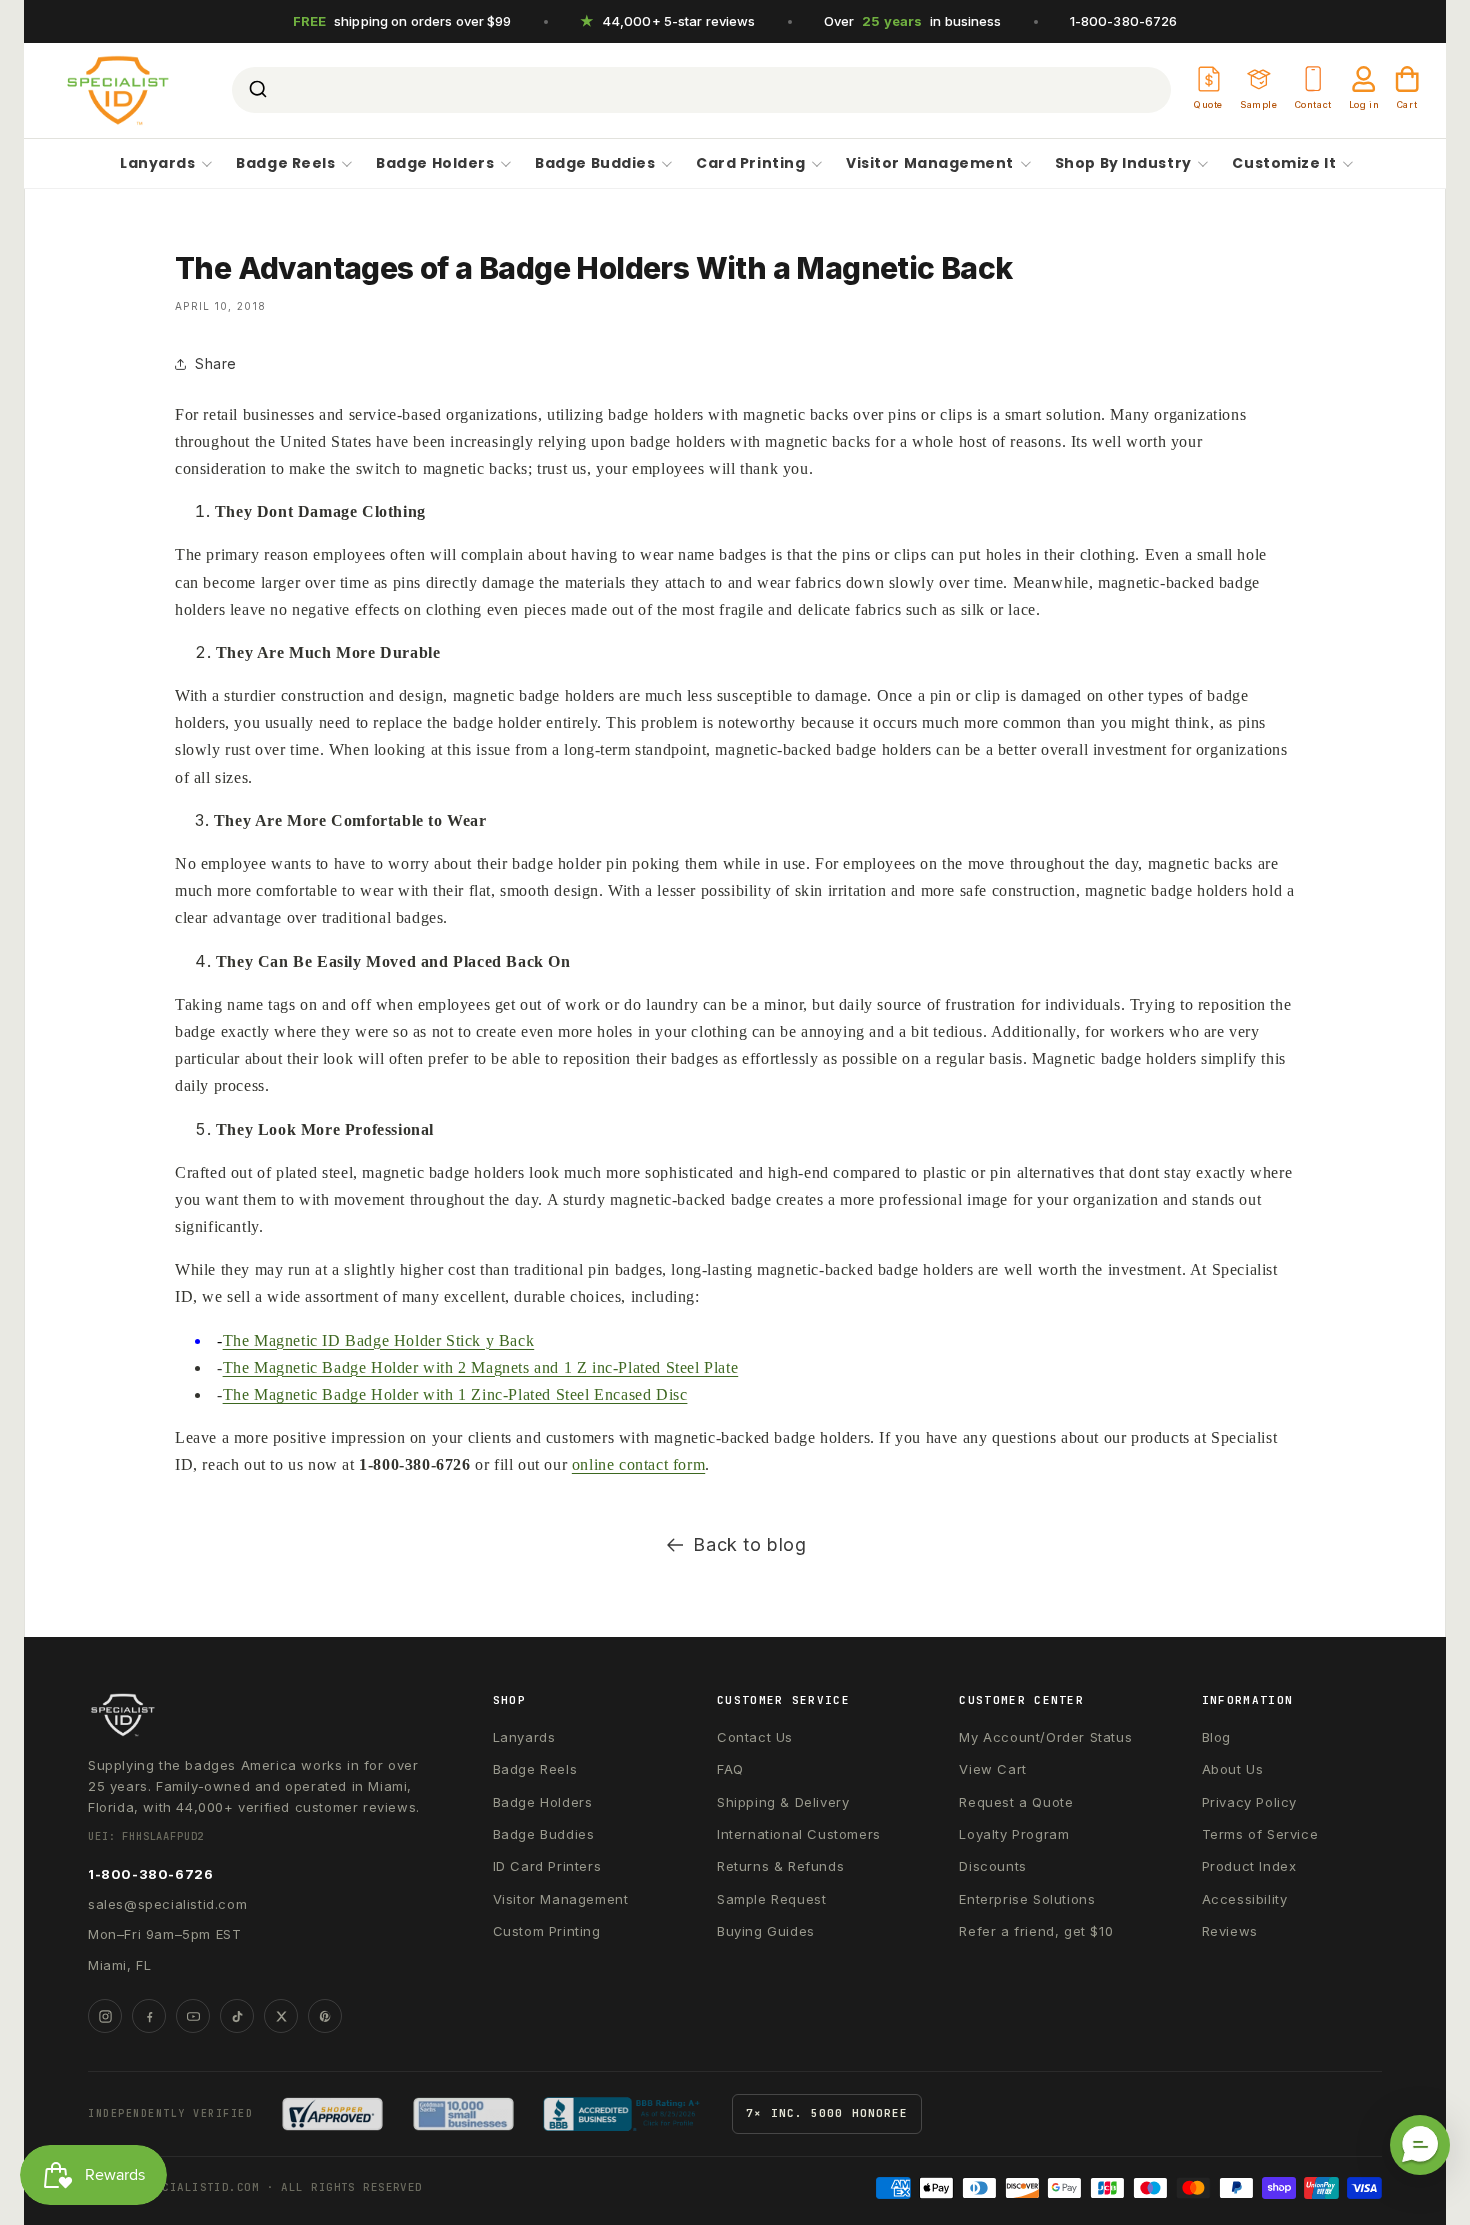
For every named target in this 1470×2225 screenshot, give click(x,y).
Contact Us (755, 1737)
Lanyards (157, 163)
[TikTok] (237, 2016)
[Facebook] (149, 2016)
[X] (281, 2016)
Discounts (992, 1866)
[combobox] (701, 90)
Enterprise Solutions (1027, 1899)
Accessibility (1245, 1899)
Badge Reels (285, 163)
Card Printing (750, 163)
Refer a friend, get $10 (1036, 1931)
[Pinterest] (325, 2016)
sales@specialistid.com (167, 1904)
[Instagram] (105, 2016)
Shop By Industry (1123, 163)
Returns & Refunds (780, 1866)
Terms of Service (1260, 1834)
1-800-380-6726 (1124, 21)
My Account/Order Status (1045, 1737)
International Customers (799, 1834)
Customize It (1284, 163)
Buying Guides (766, 1931)
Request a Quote (1016, 1802)
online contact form (638, 1464)
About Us (1233, 1769)
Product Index (1249, 1866)
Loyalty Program (1014, 1834)
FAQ (730, 1769)
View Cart (992, 1769)
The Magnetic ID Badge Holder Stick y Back (379, 1340)
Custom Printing (547, 1931)
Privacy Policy (1249, 1802)
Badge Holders (435, 163)
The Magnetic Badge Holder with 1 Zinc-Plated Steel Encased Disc (455, 1394)
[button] (1420, 2145)
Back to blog (749, 1544)
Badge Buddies (595, 163)
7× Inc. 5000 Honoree (827, 2113)
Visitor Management (930, 163)
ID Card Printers (547, 1866)
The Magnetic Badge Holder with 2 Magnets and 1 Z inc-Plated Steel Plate (481, 1367)
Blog (1216, 1737)
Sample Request (771, 1899)
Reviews (1230, 1931)
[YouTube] (193, 2016)
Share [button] (216, 363)
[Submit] (256, 90)
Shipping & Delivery (783, 1802)
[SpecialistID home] (258, 1715)
